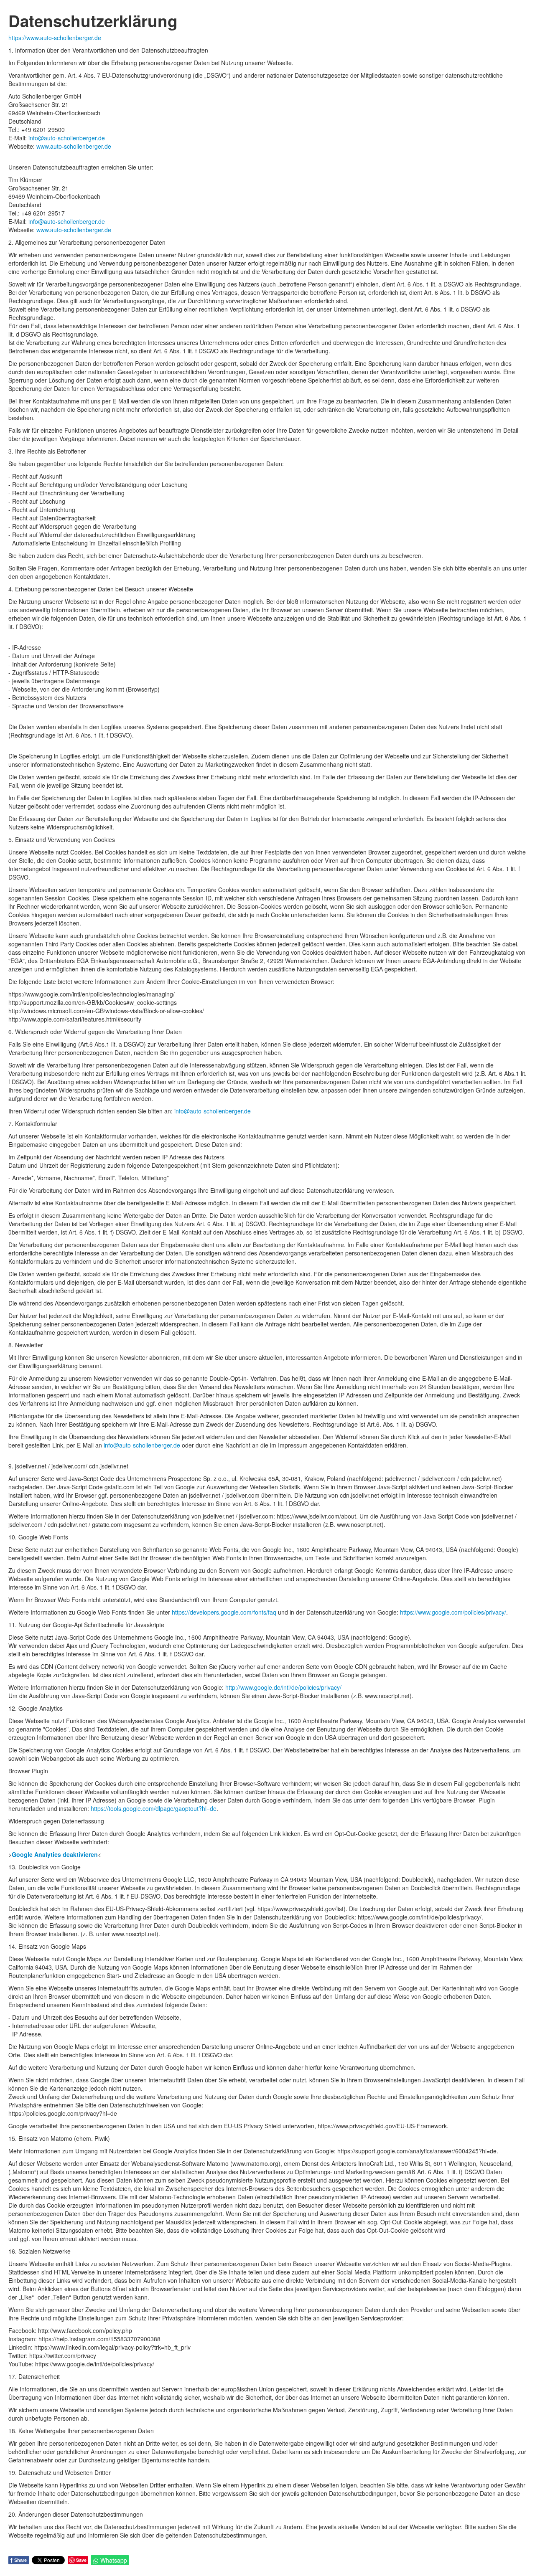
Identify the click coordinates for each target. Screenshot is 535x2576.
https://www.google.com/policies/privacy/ (453, 1612)
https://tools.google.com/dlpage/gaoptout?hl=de (154, 1808)
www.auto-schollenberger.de (74, 146)
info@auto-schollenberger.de (67, 138)
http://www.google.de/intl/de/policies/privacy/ (283, 1687)
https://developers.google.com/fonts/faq (224, 1612)
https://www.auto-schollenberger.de (55, 38)
